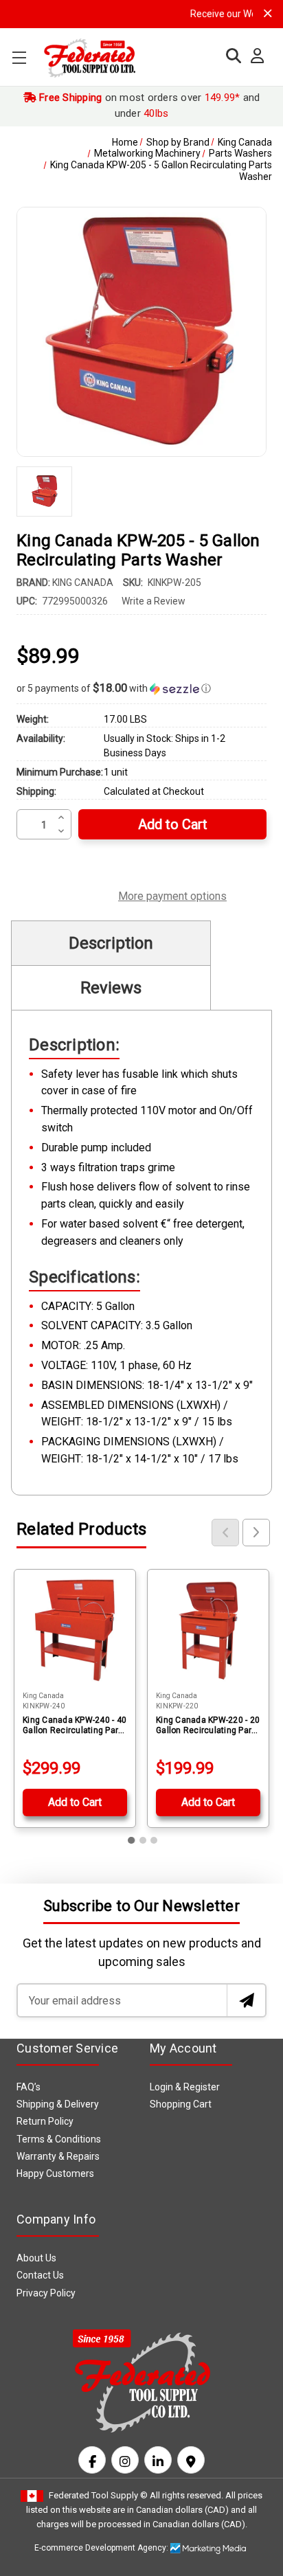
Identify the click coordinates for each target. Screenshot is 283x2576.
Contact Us (40, 2275)
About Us (36, 2258)
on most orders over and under (148, 105)
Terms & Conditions (59, 2139)
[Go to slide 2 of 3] (143, 1840)
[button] (141, 688)
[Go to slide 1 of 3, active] (132, 1840)
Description (111, 943)
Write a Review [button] (154, 601)
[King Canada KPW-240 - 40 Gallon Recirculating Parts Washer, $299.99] (75, 1630)
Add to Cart (75, 1802)
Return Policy (45, 2121)
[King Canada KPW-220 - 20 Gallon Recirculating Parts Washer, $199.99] (208, 1630)
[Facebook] (92, 2460)
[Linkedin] (158, 2460)
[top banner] (268, 13)
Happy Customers (55, 2173)
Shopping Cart (181, 2104)
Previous (225, 1533)
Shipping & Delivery (58, 2104)
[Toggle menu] (19, 57)
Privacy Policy (46, 2293)
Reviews (111, 988)
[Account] (254, 56)
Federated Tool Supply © (98, 2495)
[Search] (230, 56)
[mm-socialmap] (191, 2460)
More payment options (172, 894)
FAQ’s (29, 2087)
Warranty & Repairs (58, 2156)
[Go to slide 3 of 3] (154, 1840)
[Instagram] (125, 2460)
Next (256, 1533)
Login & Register (185, 2087)
